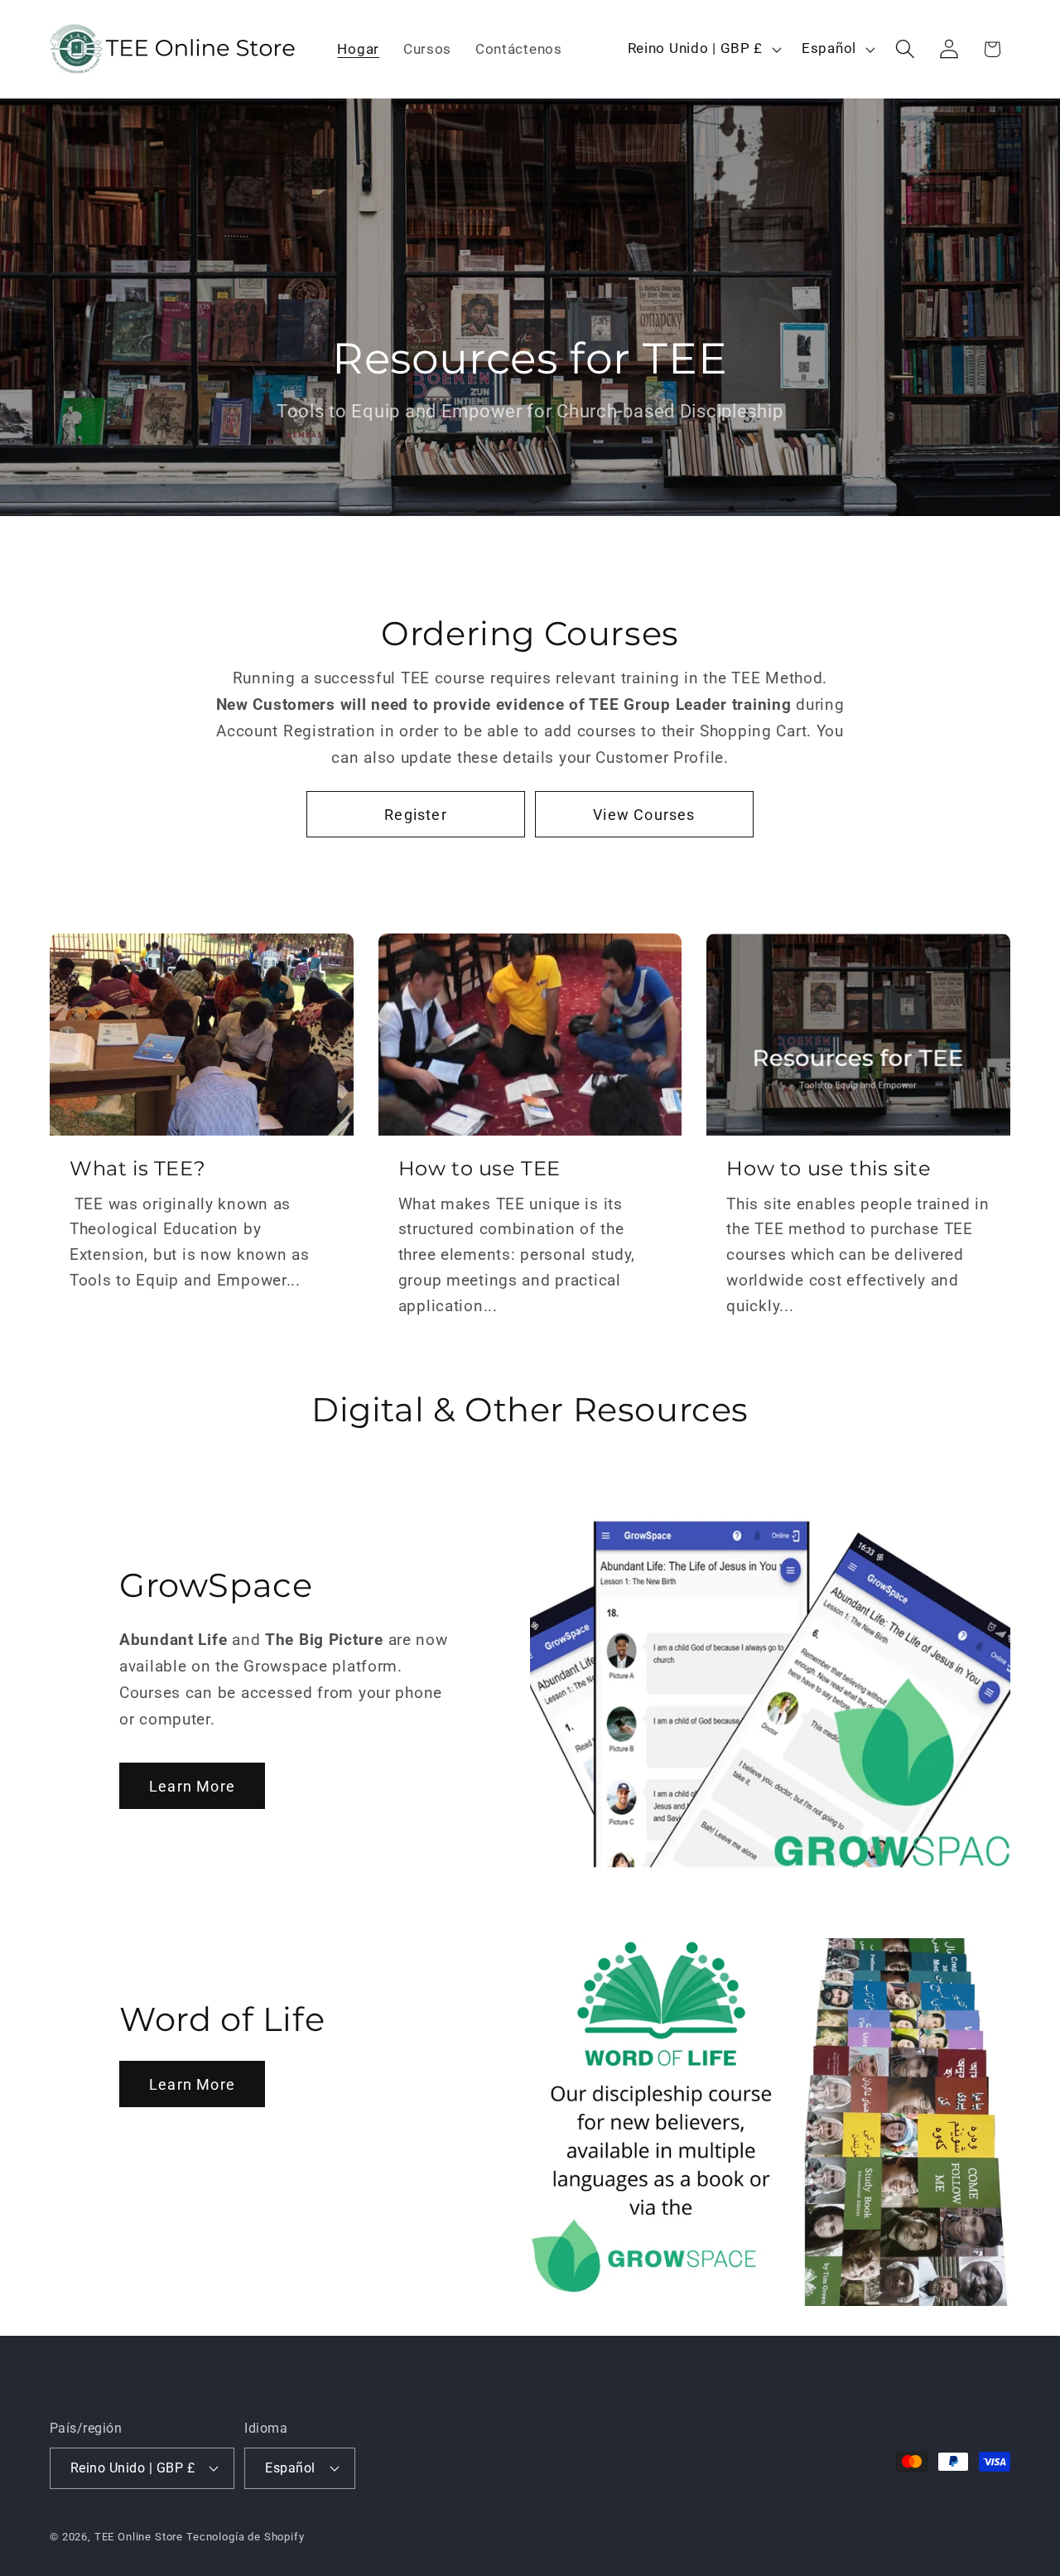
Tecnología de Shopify (246, 2537)
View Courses (644, 815)
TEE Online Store (139, 2537)
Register (416, 815)
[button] (905, 49)
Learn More (192, 1786)
